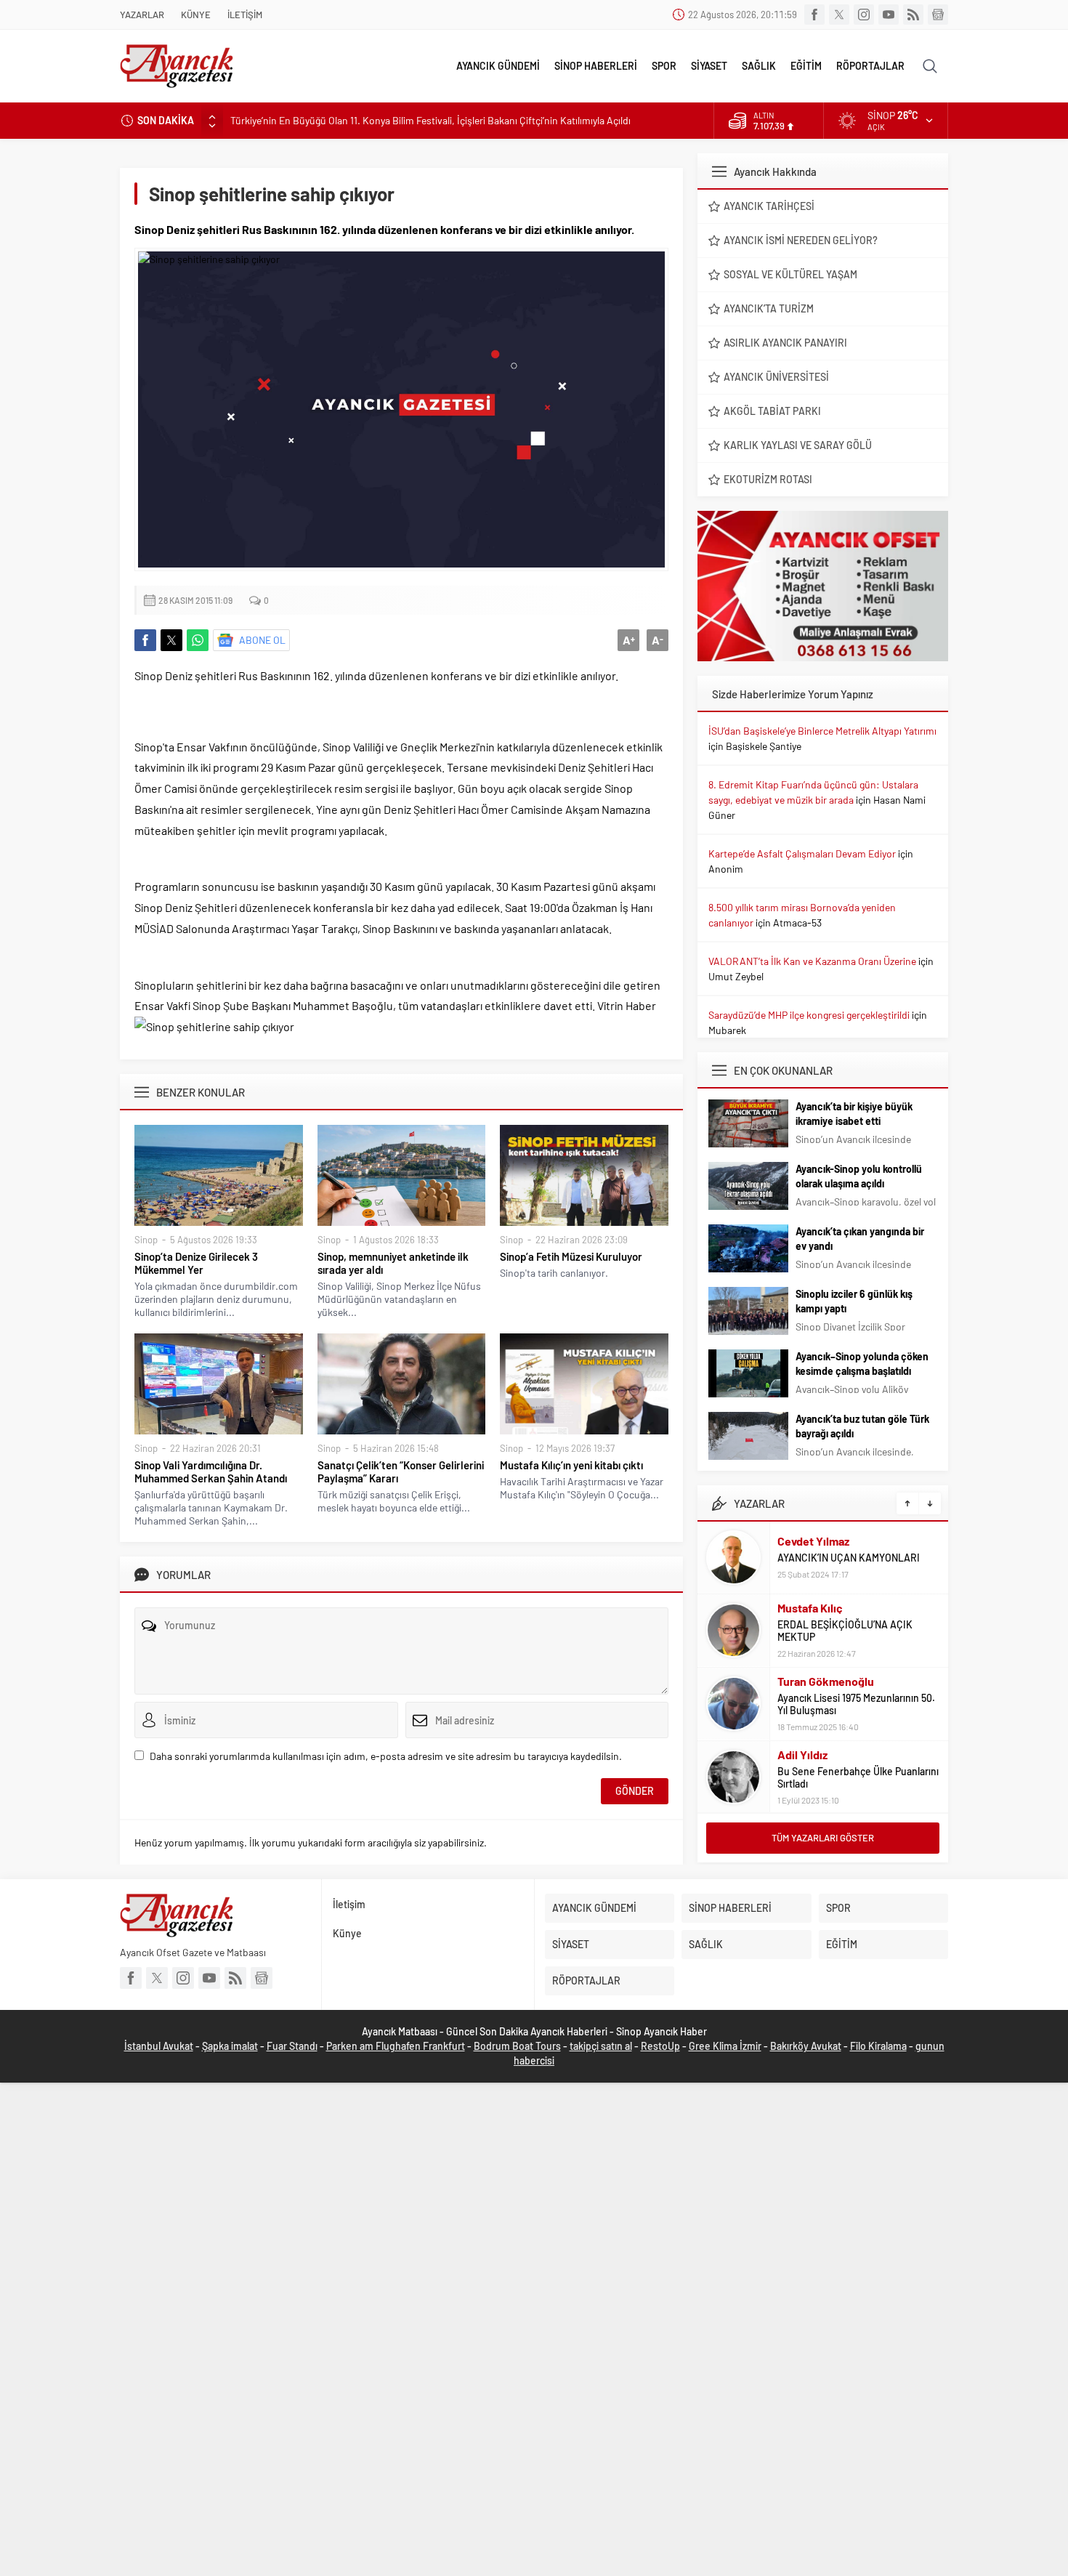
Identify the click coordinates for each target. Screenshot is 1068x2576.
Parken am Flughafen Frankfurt (396, 2046)
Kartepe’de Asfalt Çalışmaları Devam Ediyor (802, 853)
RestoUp (660, 2046)
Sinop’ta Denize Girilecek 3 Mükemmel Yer (196, 1263)
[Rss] (913, 15)
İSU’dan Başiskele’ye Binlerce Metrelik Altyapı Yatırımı (822, 731)
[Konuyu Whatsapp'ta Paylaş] (198, 640)
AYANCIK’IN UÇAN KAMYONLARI (849, 1558)
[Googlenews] (938, 15)
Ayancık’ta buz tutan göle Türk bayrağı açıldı (862, 1426)
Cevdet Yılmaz (813, 1541)
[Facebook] (814, 15)
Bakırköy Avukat (806, 2046)
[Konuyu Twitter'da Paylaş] (171, 640)
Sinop (146, 1240)
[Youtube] (889, 15)
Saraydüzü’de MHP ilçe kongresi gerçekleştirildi (809, 1015)
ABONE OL (262, 640)
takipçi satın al (601, 2046)
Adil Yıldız (802, 1755)
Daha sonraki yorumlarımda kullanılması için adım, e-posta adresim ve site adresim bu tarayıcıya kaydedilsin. (386, 1756)
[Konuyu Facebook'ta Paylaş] (145, 640)
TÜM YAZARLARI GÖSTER (823, 1838)
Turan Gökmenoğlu (826, 1681)
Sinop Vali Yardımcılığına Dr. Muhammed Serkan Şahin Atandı (211, 1471)
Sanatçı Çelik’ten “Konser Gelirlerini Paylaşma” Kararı (401, 1471)
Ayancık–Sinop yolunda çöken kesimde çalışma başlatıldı (862, 1364)
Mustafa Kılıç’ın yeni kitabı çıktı (571, 1465)
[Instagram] (864, 15)
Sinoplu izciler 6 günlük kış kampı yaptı (854, 1301)
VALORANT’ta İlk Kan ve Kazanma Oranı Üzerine (812, 961)
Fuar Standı (292, 2046)
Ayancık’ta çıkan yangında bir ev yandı (860, 1239)
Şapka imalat (230, 2046)
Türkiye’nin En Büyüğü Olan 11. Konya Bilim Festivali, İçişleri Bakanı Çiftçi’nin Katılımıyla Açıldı (430, 120)
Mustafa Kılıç (810, 1608)
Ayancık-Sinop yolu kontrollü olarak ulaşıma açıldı (859, 1176)
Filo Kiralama (878, 2046)
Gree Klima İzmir (725, 2046)
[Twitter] (839, 15)
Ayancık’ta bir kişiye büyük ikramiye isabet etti (854, 1114)
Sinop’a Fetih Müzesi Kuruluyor (571, 1256)
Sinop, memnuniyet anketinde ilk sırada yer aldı (393, 1263)
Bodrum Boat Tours (517, 2046)
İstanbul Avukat (159, 2046)
